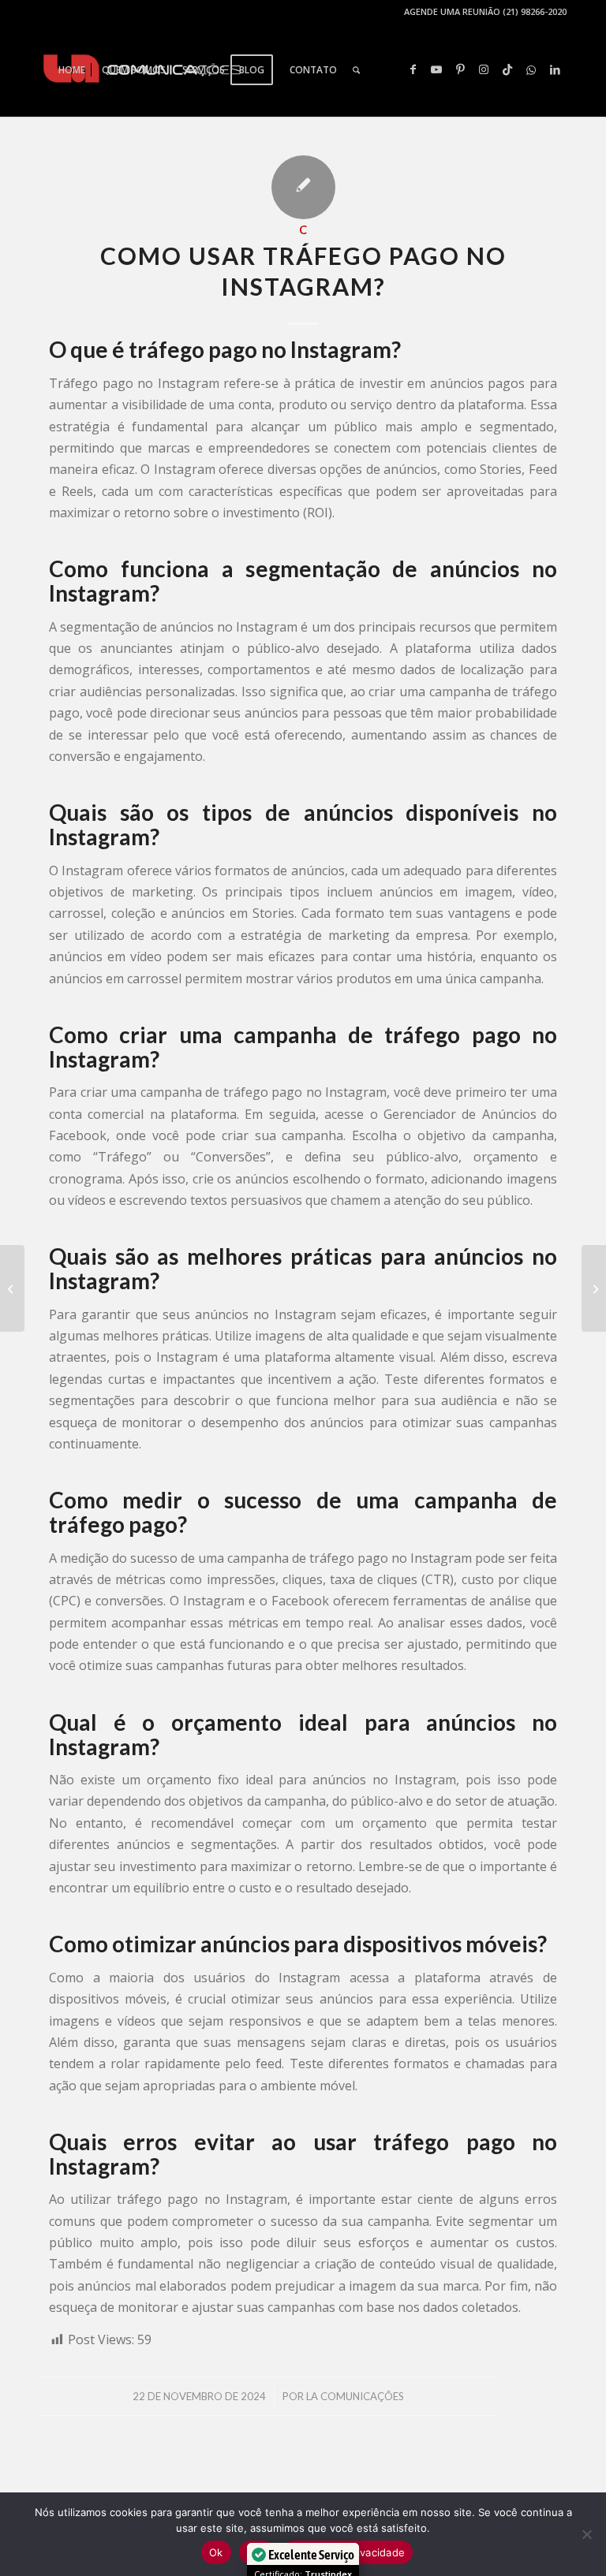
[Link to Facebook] (413, 69)
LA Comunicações (355, 2396)
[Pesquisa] (356, 70)
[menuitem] (72, 70)
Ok (216, 2552)
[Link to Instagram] (484, 69)
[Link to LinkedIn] (555, 69)
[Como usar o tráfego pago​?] (12, 1288)
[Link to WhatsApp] (531, 69)
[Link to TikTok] (507, 69)
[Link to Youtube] (436, 69)
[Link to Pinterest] (460, 69)
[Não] (586, 2534)
